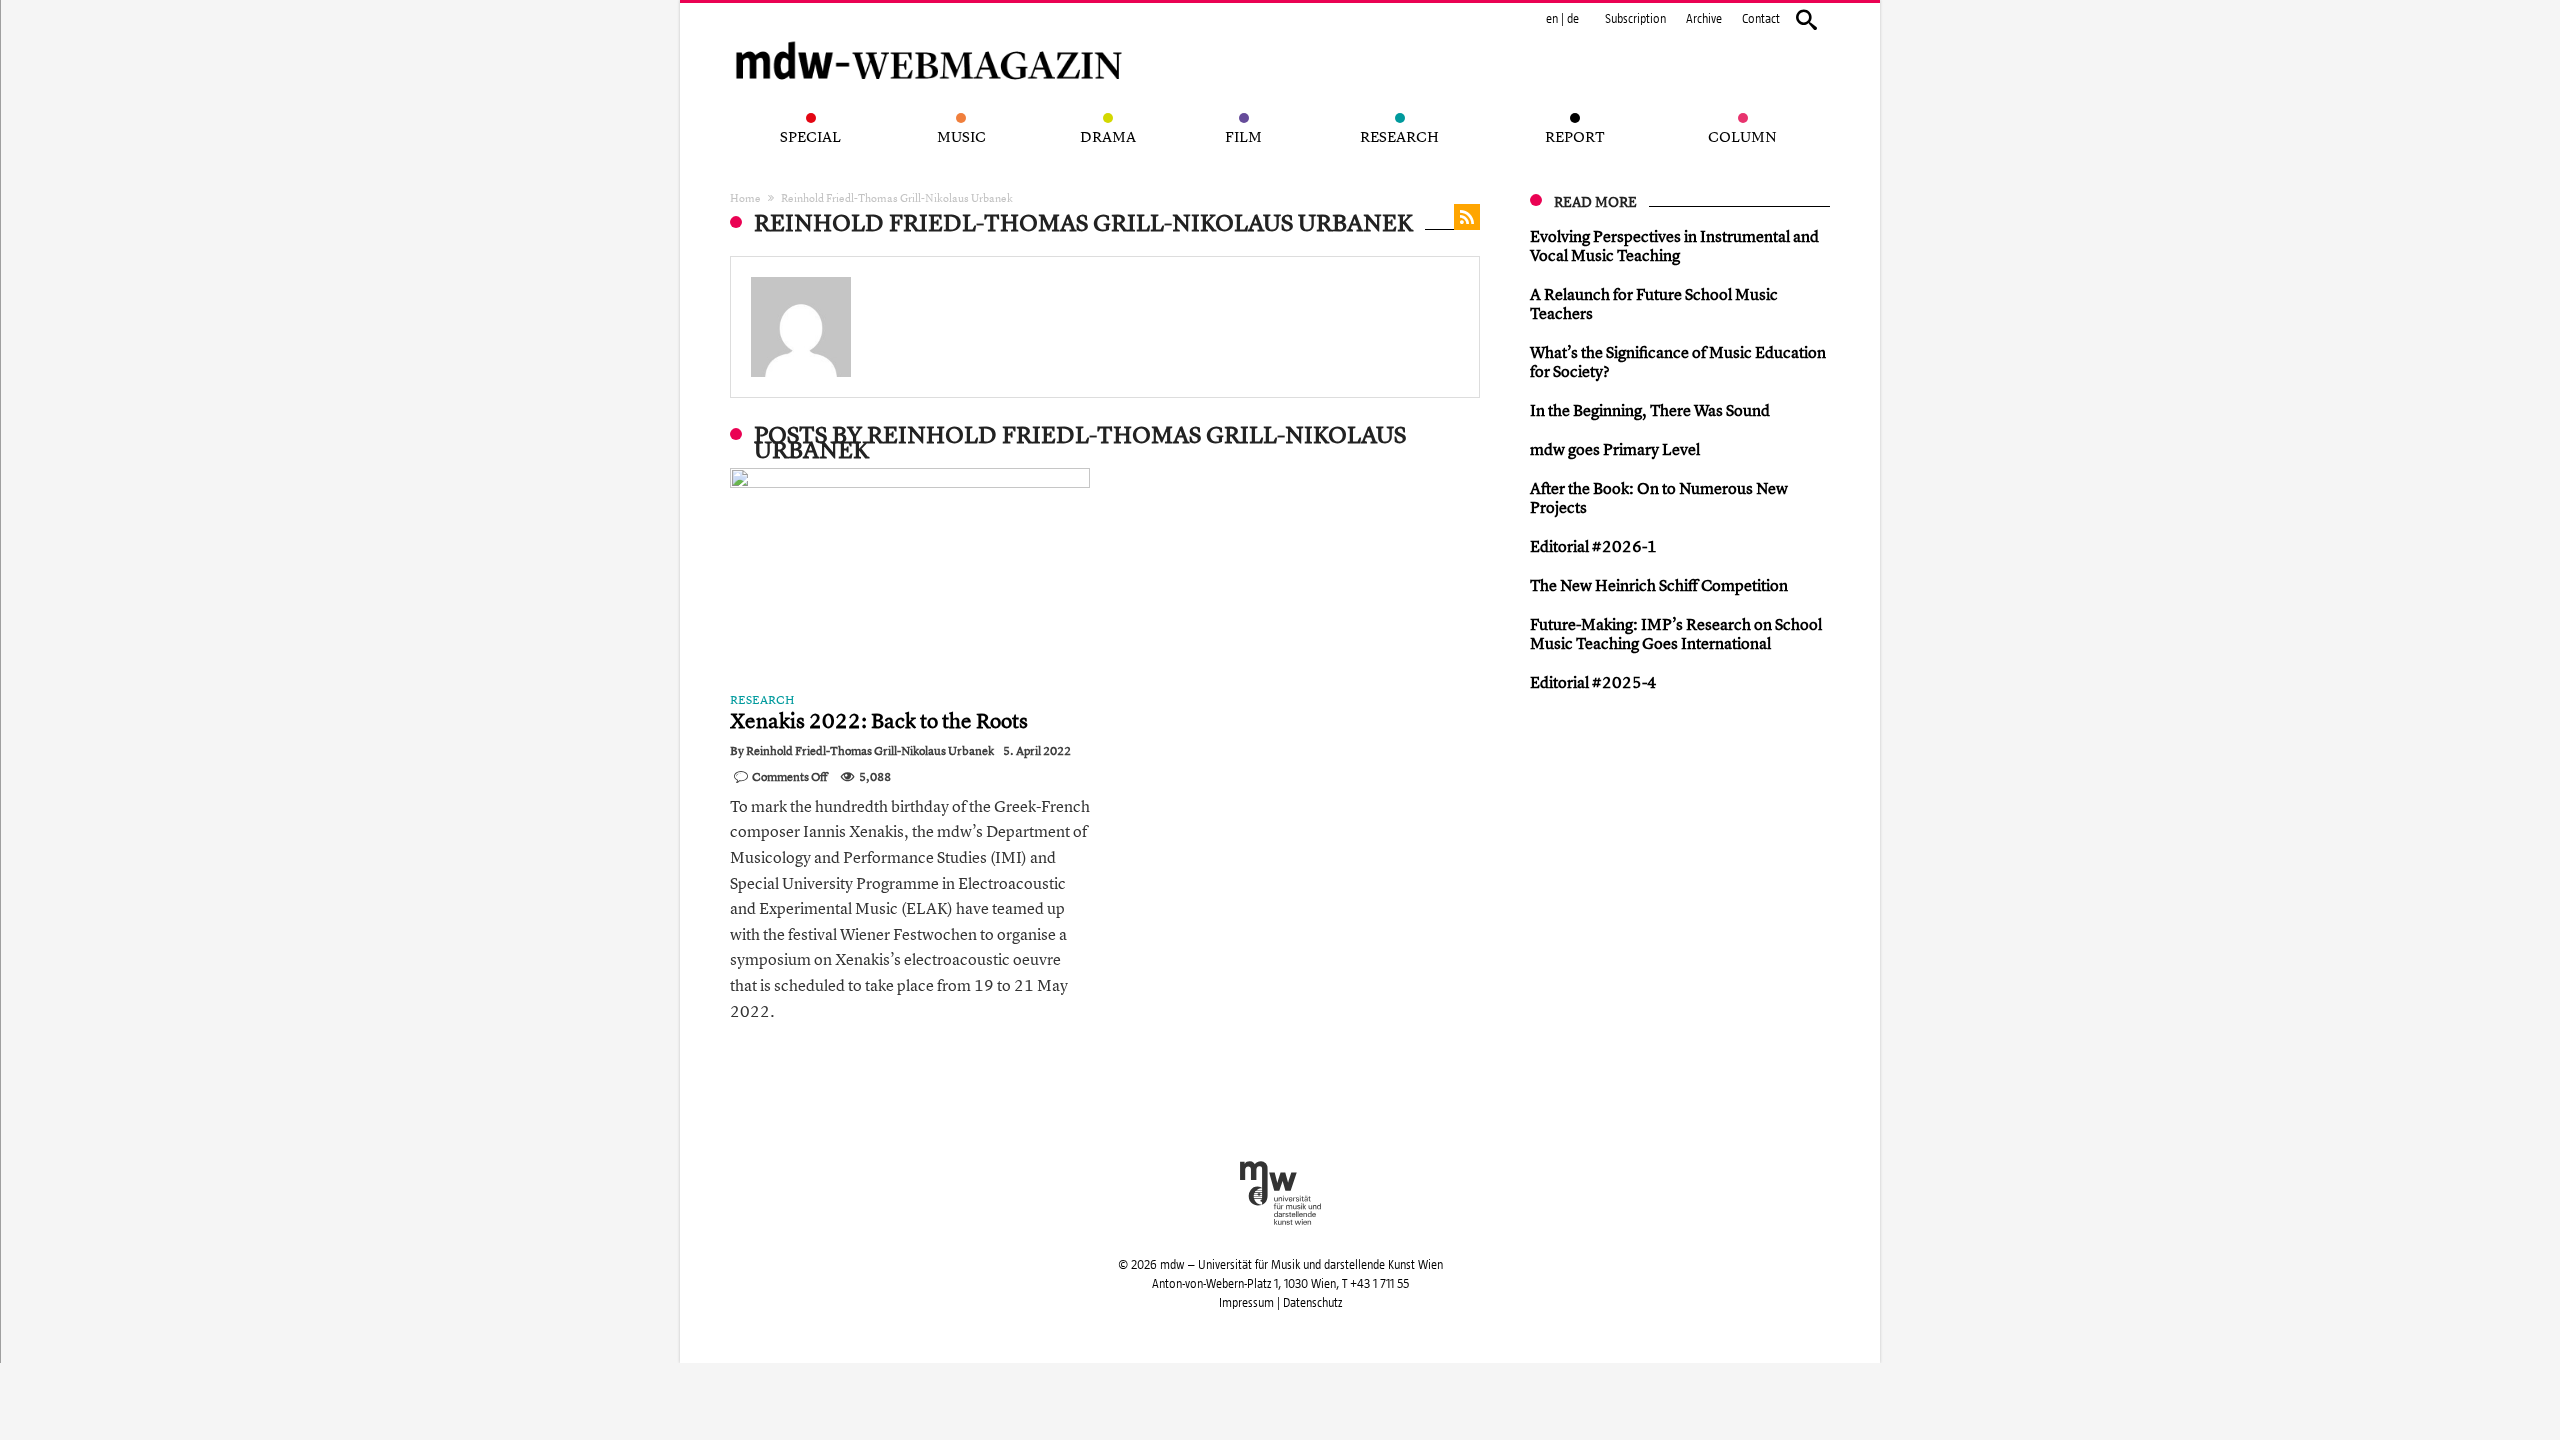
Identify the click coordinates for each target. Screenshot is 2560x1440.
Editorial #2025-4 (1593, 682)
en (1552, 19)
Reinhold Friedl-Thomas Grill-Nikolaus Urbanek (870, 751)
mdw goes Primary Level (1615, 449)
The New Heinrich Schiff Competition (1659, 585)
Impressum (1246, 1303)
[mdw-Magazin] (930, 35)
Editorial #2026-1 (1593, 546)
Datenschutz (1312, 1303)
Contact (1761, 19)
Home (745, 197)
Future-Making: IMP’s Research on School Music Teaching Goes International (1676, 633)
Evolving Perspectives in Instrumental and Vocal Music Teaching (1674, 245)
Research (762, 700)
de (1573, 19)
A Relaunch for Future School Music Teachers (1654, 303)
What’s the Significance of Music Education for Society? (1678, 361)
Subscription (1635, 19)
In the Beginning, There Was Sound (1650, 410)
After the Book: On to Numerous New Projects (1659, 497)
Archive (1704, 19)
